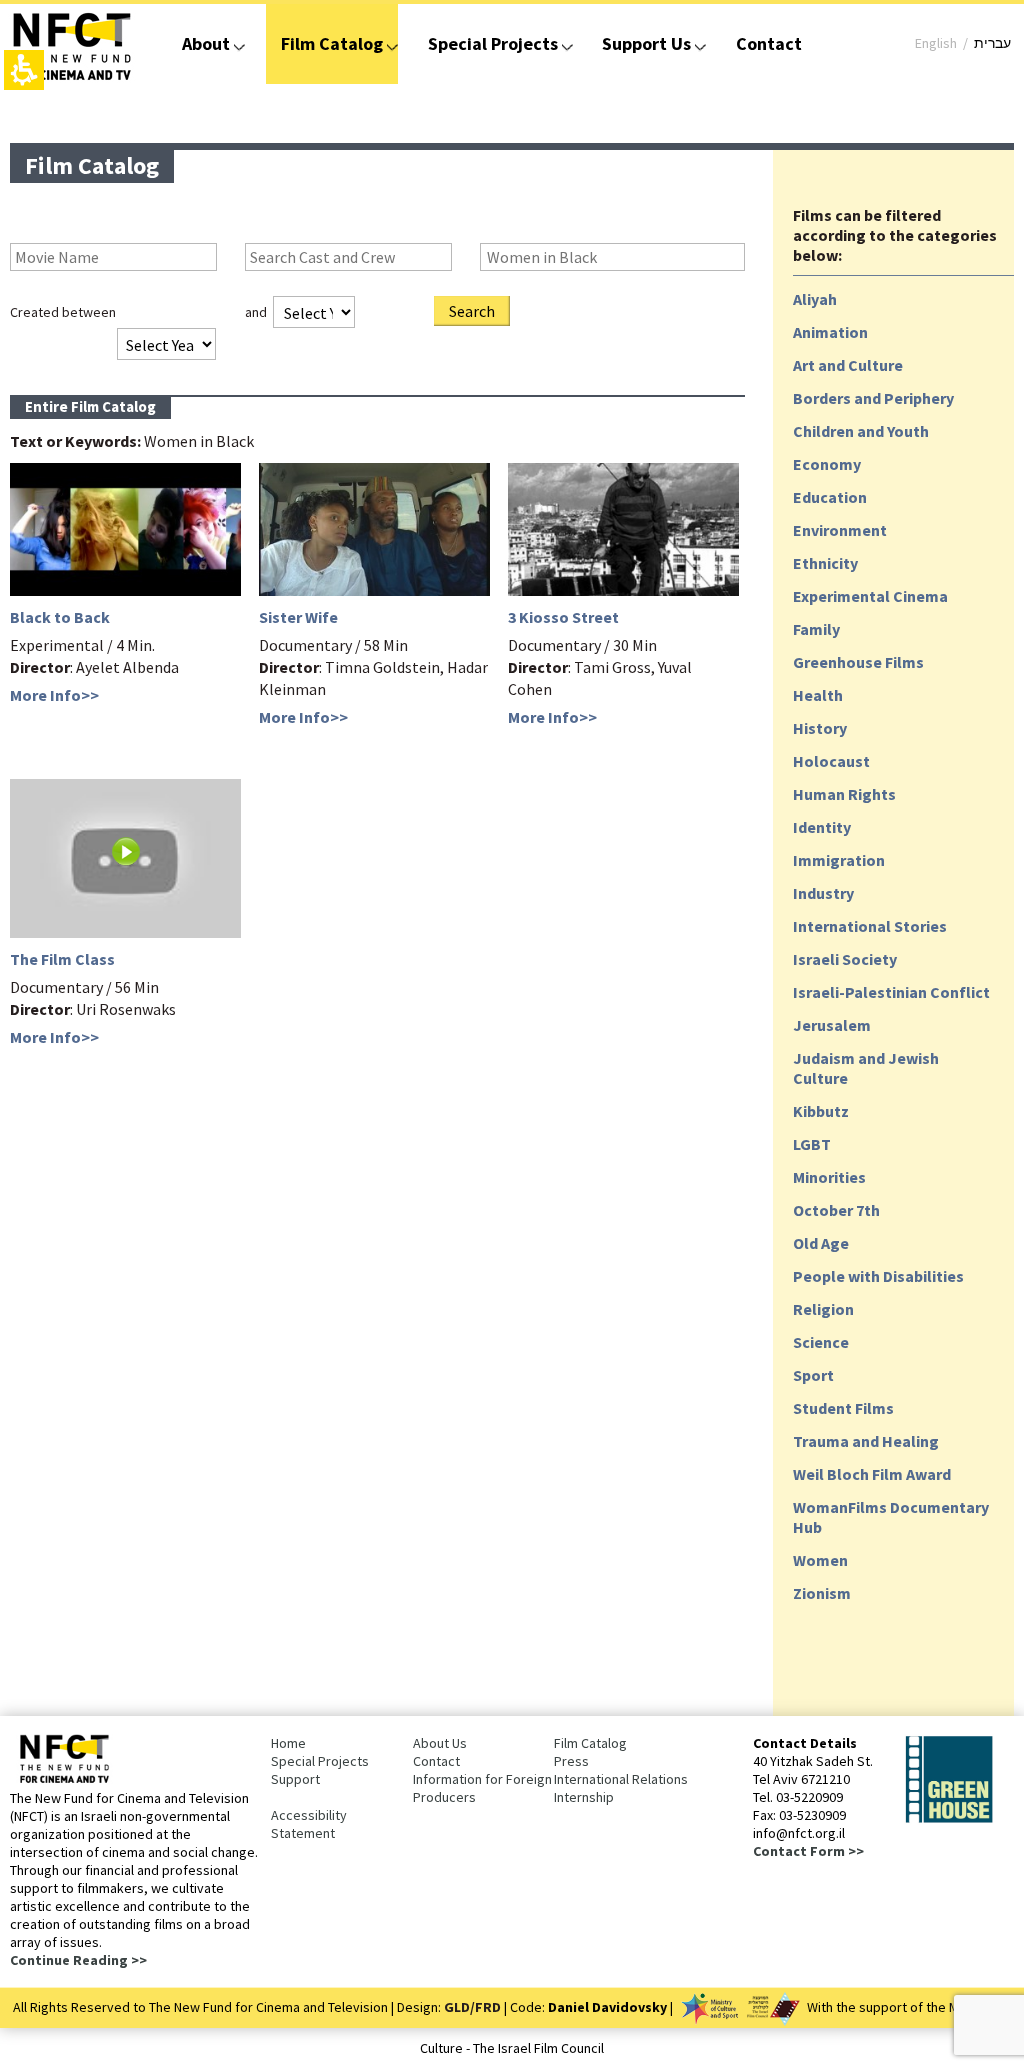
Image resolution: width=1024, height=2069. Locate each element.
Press (571, 1761)
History (820, 728)
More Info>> (54, 695)
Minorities (829, 1177)
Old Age (821, 1243)
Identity (822, 827)
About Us (440, 1743)
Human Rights (844, 794)
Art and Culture (848, 365)
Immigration (839, 860)
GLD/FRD (472, 2007)
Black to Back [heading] (60, 617)
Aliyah (815, 299)
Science (821, 1342)
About (206, 43)
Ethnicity (825, 563)
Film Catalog (332, 43)
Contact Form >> (808, 1851)
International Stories (870, 926)
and (256, 312)
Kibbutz (821, 1111)
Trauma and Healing (866, 1441)
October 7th (836, 1210)
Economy (827, 464)
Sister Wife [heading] (298, 617)
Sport (813, 1375)
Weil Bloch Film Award (872, 1474)
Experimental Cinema (870, 596)
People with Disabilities (878, 1276)
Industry (823, 893)
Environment (840, 530)
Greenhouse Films (858, 662)
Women (820, 1560)
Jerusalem (832, 1025)
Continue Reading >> (78, 1960)
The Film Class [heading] (62, 959)
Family (816, 629)
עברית (992, 43)
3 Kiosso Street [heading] (563, 617)
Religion (823, 1309)
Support (295, 1779)
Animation (830, 332)
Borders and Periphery (873, 398)
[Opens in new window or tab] (949, 1819)
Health (818, 695)
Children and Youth (861, 431)
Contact (769, 43)
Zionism (822, 1593)
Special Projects (493, 43)
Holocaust (831, 761)
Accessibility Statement (309, 1824)
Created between (63, 312)
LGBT (812, 1144)
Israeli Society (845, 959)
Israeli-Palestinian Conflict (891, 992)
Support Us (646, 43)
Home (288, 1743)
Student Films (843, 1408)
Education (830, 497)
